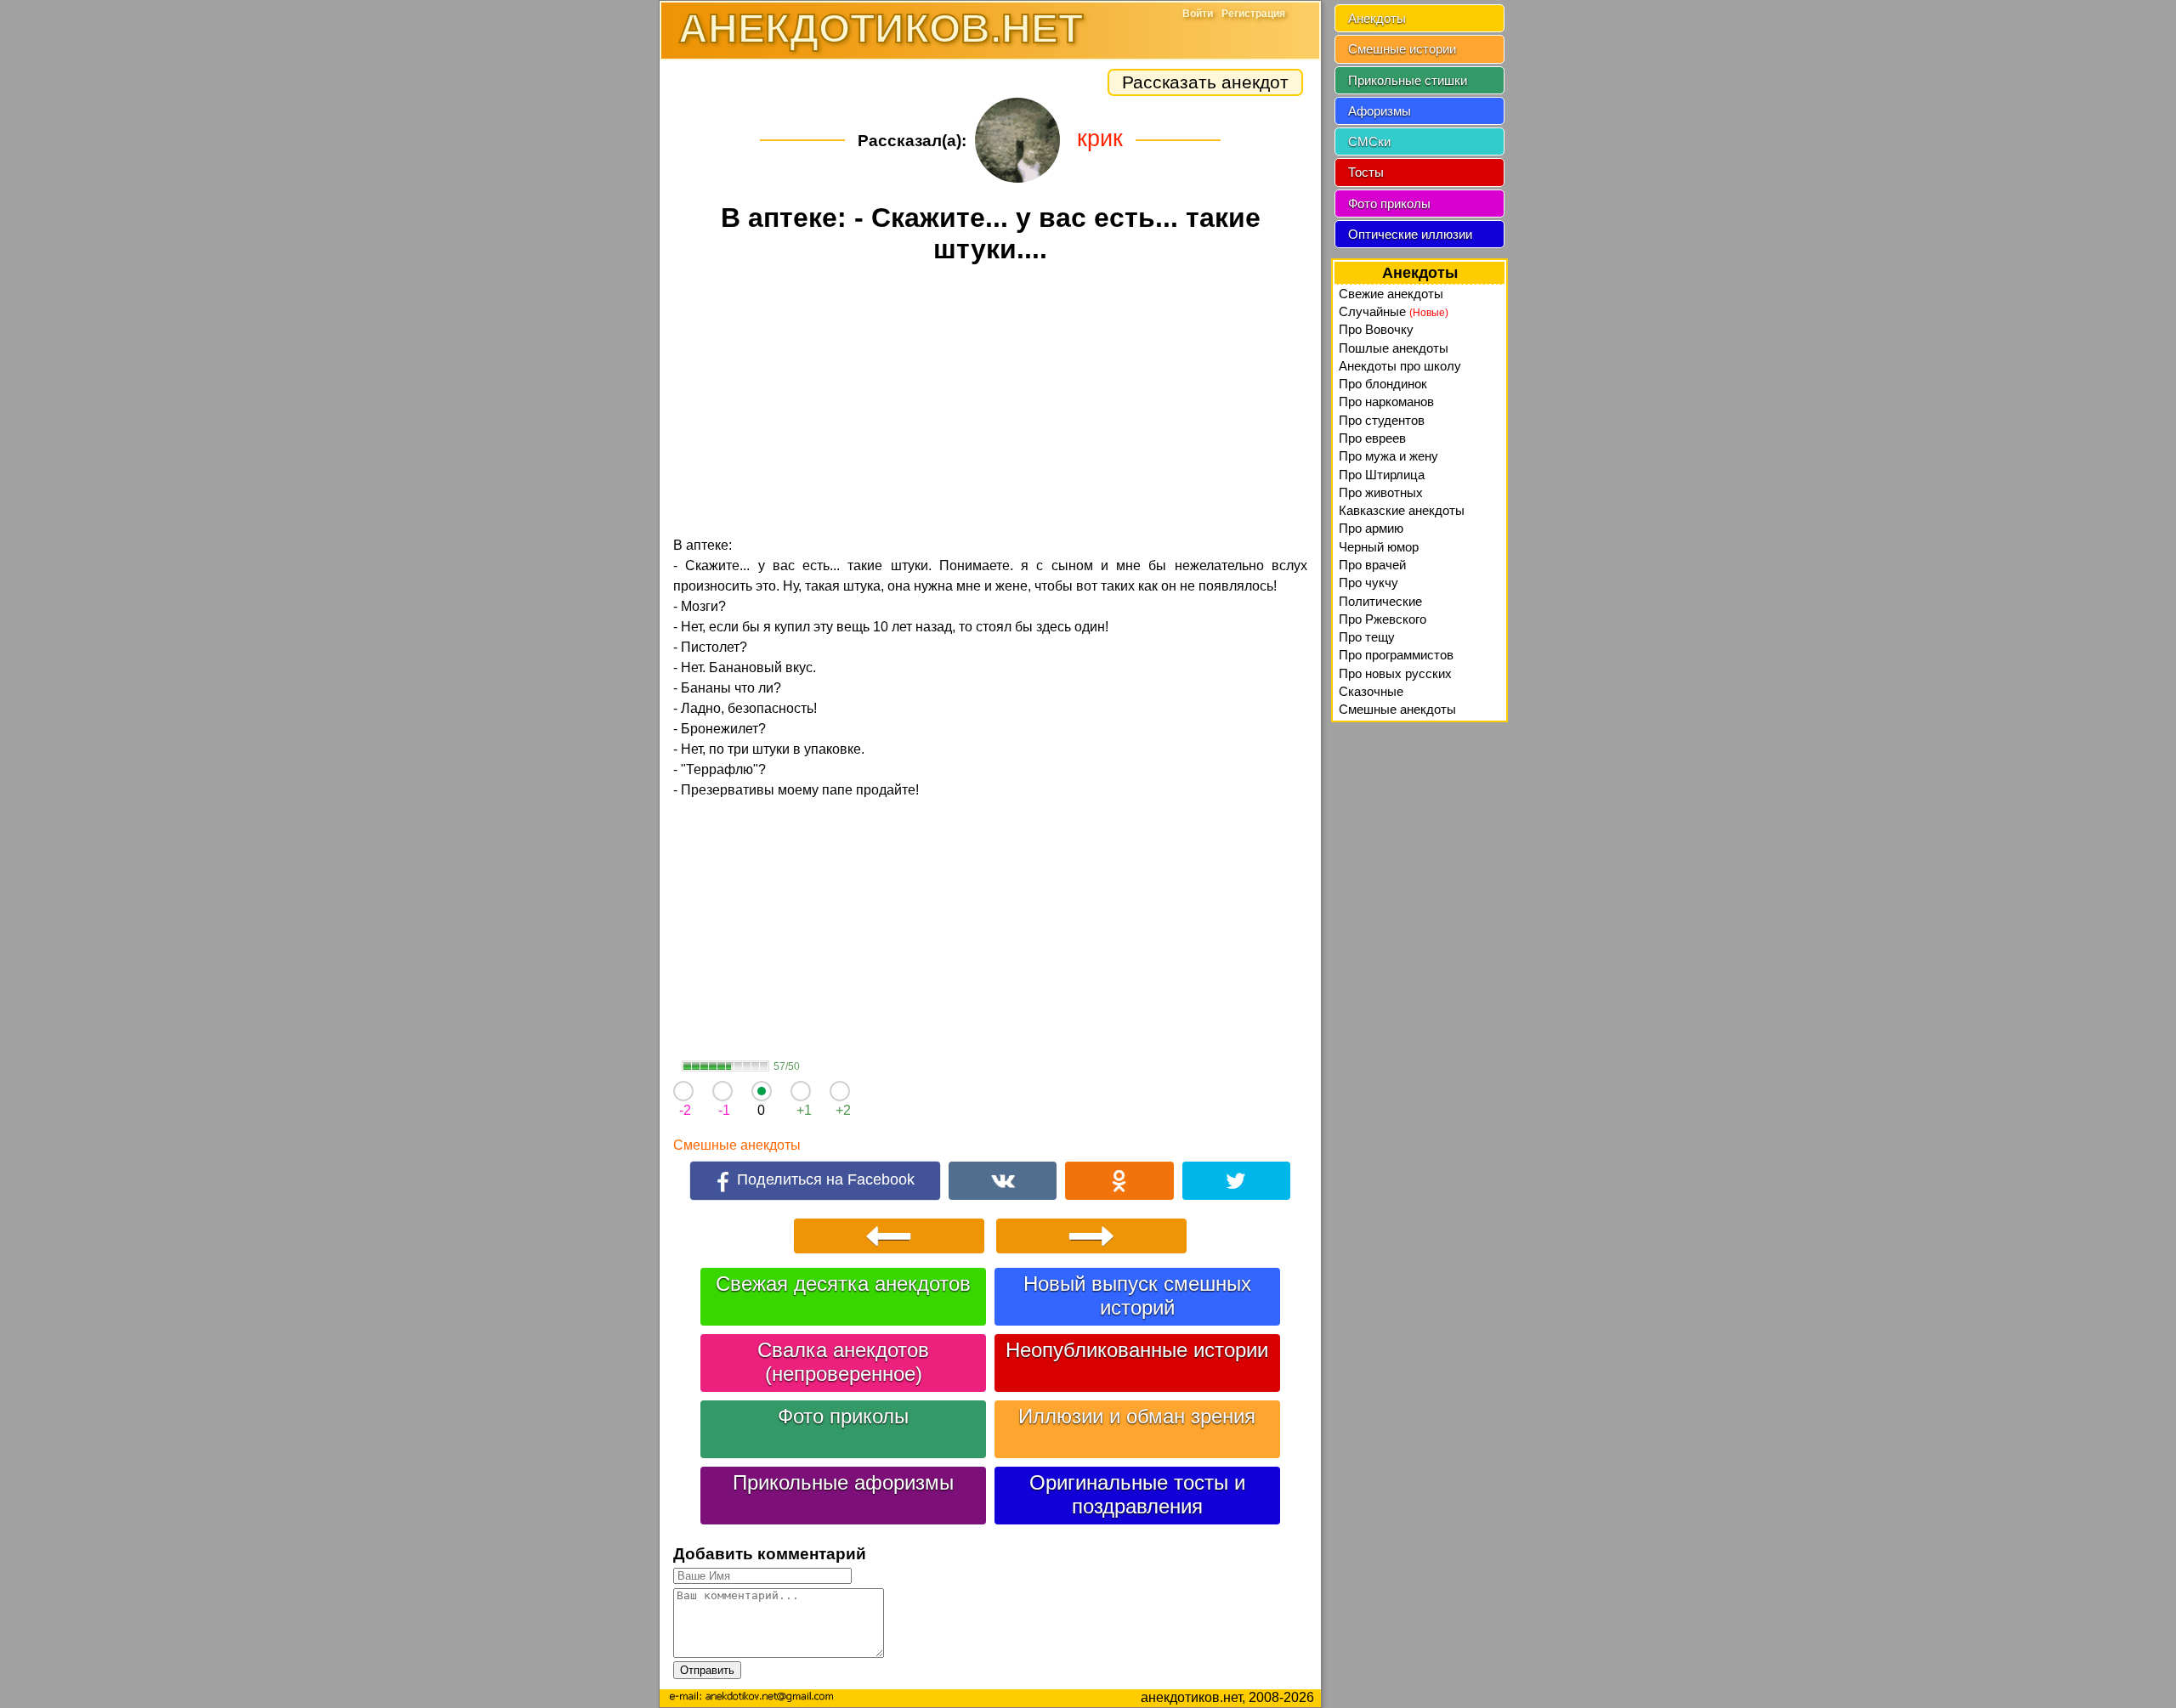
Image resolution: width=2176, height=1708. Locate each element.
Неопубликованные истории (1137, 1350)
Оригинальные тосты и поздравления (1137, 1494)
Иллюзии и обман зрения (1137, 1416)
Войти (1198, 14)
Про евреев (1372, 438)
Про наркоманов (1386, 402)
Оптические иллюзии (1410, 234)
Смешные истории (1402, 49)
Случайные (1394, 311)
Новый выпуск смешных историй (1137, 1295)
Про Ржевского (1383, 619)
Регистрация (1253, 14)
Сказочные (1371, 691)
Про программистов (1396, 655)
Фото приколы (843, 1416)
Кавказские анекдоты (1402, 510)
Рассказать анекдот (1205, 82)
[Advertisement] (990, 403)
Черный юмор (1379, 547)
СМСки (1369, 141)
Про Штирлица (1382, 475)
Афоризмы (1380, 111)
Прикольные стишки (1408, 80)
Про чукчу (1368, 583)
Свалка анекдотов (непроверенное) (843, 1362)
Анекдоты (1377, 18)
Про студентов (1382, 420)
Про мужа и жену (1388, 456)
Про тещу (1367, 637)
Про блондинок (1383, 384)
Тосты (1366, 172)
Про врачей (1372, 565)
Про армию (1371, 528)
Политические (1380, 601)
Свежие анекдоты (1391, 294)
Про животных (1381, 492)
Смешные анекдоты (737, 1145)
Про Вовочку (1376, 329)
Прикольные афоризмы (843, 1482)
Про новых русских (1395, 673)
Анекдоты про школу (1400, 366)
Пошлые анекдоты (1394, 348)
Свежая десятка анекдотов (843, 1284)
